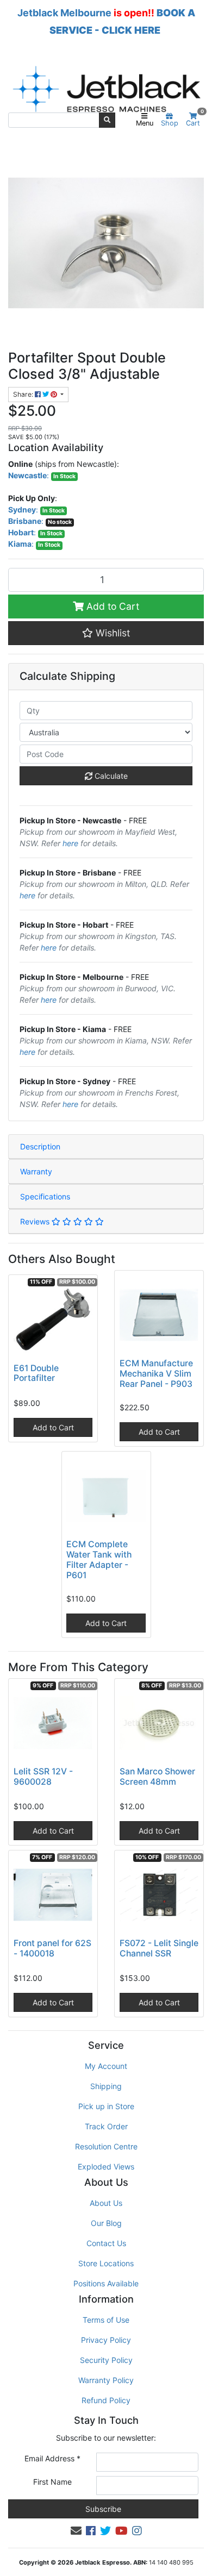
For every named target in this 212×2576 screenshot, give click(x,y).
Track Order (106, 2126)
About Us (106, 2203)
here (70, 843)
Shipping (106, 2086)
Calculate (110, 776)
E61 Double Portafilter (36, 1373)
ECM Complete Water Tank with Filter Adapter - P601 (99, 1560)
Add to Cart (111, 606)
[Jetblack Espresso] (106, 89)
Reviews (36, 1221)
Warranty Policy (106, 2380)
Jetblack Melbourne (64, 13)
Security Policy (106, 2360)
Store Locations (106, 2263)
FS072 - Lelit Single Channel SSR (159, 1948)
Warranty (36, 1171)
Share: (24, 394)
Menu (145, 123)
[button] (106, 633)
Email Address (52, 2458)
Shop (170, 123)
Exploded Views (106, 2167)
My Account (106, 2066)
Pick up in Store (106, 2106)
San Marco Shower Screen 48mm (157, 1777)
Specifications (45, 1196)
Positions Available (106, 2283)
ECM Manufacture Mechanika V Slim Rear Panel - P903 (156, 1374)
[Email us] (76, 2531)
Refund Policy (106, 2400)
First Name (52, 2482)
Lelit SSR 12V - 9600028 (43, 1777)
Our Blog (106, 2223)
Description (40, 1146)
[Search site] (107, 120)
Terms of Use (106, 2320)
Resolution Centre (106, 2146)
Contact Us (106, 2243)
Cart (195, 120)
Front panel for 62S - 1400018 (52, 1948)
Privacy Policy (106, 2340)
